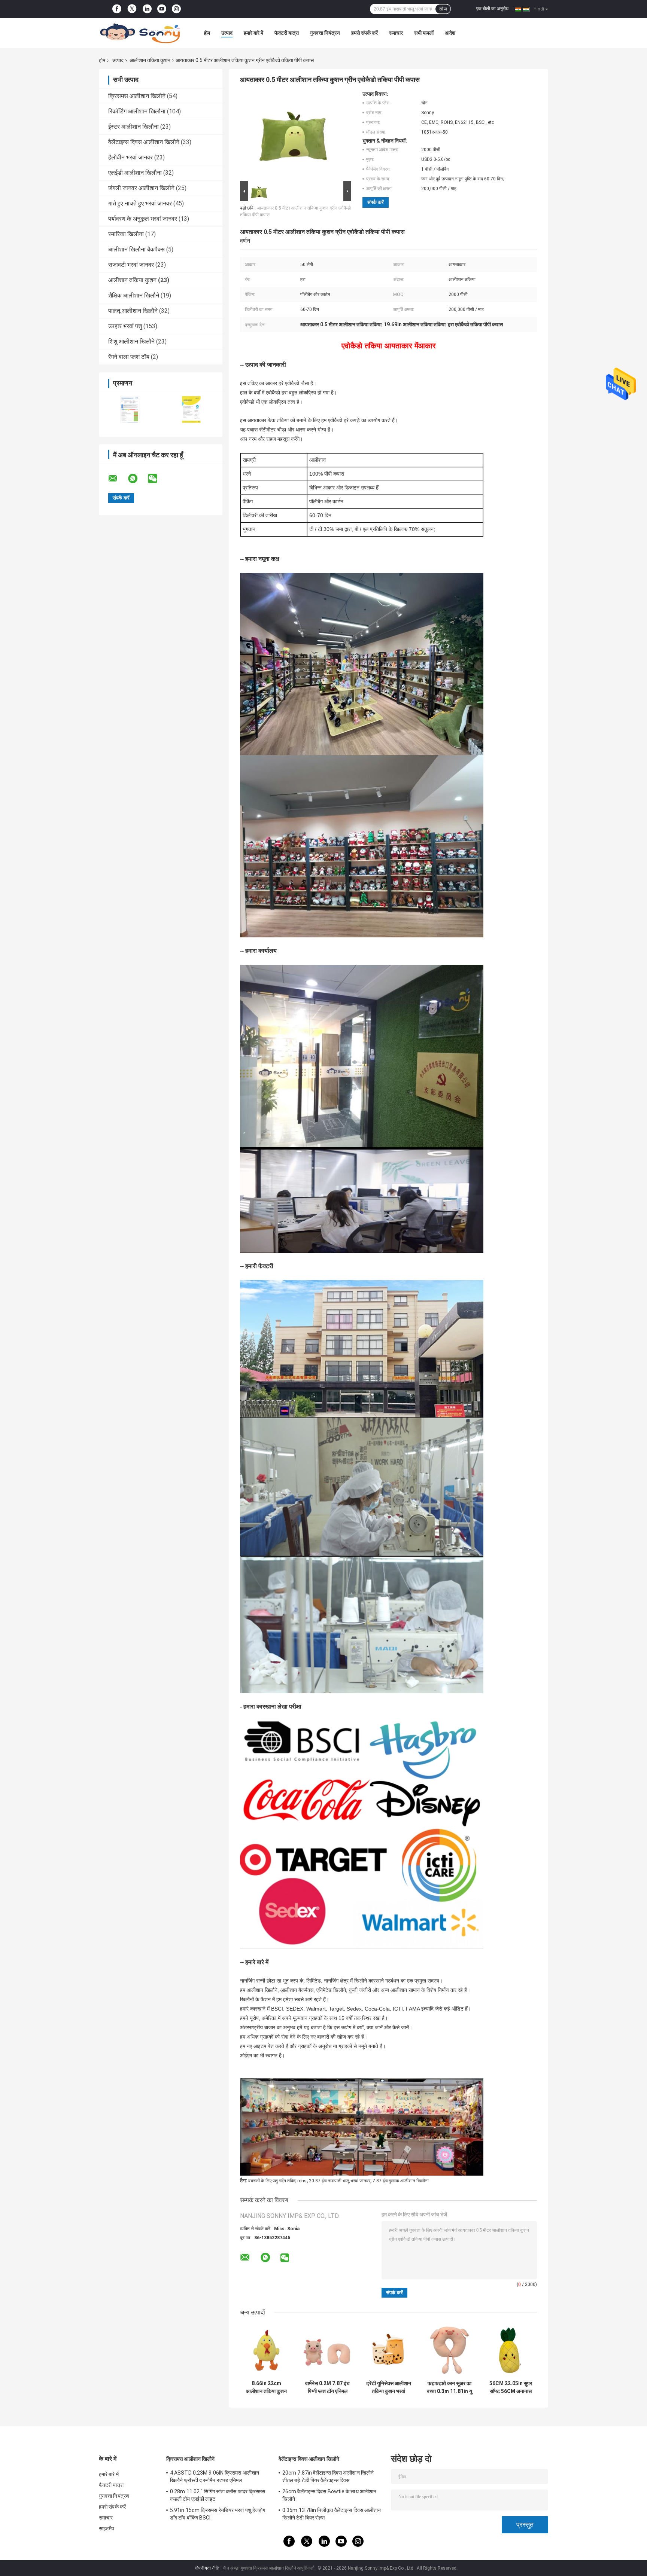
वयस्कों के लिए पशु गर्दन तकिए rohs (277, 2181)
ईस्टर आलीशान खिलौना (133, 127)
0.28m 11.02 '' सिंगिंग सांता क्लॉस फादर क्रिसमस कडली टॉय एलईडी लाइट (218, 2495)
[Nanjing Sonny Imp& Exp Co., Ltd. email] (118, 479)
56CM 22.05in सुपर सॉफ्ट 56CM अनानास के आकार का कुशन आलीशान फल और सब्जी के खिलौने (511, 2387)
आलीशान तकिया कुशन (150, 60)
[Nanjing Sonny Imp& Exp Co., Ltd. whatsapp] (137, 479)
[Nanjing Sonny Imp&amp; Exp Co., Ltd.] (140, 33)
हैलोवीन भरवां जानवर (130, 157)
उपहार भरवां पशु (125, 326)
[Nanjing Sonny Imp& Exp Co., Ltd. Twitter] (132, 9)
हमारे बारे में (253, 33)
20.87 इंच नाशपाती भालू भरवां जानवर (340, 2181)
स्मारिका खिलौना (126, 234)
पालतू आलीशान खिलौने (133, 311)
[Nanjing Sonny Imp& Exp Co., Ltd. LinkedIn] (147, 9)
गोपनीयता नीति (207, 2568)
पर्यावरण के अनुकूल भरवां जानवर (143, 219)
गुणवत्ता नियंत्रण (325, 33)
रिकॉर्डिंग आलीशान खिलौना (137, 111)
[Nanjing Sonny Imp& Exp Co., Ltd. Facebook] (117, 9)
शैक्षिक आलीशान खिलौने (134, 295)
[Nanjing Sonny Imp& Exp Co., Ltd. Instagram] (176, 9)
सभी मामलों (424, 33)
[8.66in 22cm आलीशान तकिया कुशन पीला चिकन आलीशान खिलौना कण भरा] (266, 2350)
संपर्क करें (376, 202)
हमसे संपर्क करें (364, 33)
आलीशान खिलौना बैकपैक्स (136, 249)
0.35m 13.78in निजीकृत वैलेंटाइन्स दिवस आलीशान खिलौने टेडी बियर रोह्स (332, 2514)
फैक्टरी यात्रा (287, 33)
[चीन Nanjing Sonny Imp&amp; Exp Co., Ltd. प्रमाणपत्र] (130, 410)
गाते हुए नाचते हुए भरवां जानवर (140, 203)
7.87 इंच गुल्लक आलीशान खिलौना (401, 2181)
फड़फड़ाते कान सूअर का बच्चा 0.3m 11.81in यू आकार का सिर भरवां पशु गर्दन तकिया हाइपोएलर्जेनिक (449, 2387)
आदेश (450, 33)
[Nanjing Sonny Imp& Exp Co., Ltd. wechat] (157, 479)
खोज (443, 9)
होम (207, 33)
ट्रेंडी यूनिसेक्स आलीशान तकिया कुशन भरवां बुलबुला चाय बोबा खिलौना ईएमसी (388, 2387)
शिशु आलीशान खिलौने (131, 341)
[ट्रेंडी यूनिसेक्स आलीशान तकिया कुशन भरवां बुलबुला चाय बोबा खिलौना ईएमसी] (388, 2350)
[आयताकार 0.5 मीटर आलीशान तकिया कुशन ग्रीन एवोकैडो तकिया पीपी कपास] (292, 135)
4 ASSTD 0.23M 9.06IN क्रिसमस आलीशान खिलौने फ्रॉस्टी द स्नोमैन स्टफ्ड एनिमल (215, 2476)
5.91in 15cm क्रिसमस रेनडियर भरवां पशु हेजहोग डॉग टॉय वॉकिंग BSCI (218, 2514)
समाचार (396, 33)
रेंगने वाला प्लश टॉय (129, 357)
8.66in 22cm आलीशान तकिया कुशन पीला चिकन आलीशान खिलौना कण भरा (266, 2387)
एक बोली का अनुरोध (492, 9)
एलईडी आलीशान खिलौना (135, 173)
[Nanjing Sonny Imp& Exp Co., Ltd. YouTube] (162, 9)
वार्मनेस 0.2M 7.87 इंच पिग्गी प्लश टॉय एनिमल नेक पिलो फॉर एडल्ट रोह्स (327, 2387)
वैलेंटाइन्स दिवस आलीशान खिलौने (144, 142)
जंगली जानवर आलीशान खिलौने (141, 188)
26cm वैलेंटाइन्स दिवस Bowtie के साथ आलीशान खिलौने (329, 2495)
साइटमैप (107, 2528)
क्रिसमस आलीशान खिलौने (137, 96)
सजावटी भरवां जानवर (131, 265)
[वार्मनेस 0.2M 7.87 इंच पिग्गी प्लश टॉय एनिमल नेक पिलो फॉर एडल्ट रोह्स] (327, 2350)
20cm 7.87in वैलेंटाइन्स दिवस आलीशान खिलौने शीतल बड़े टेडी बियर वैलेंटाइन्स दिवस (328, 2476)
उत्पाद (227, 33)
